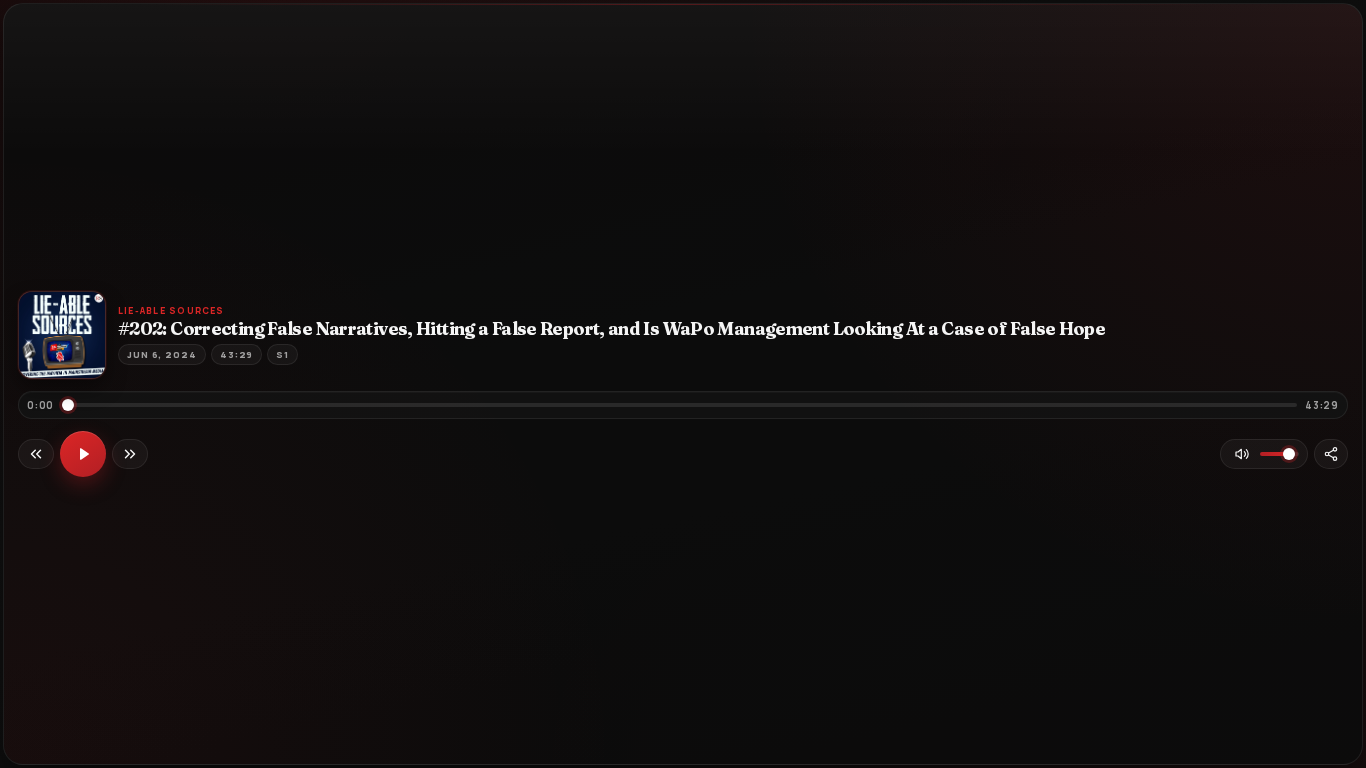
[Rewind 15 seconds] (36, 454)
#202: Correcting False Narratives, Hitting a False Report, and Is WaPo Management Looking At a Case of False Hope (611, 329)
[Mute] (1242, 454)
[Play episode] (83, 454)
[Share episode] (1331, 454)
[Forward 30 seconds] (130, 454)
